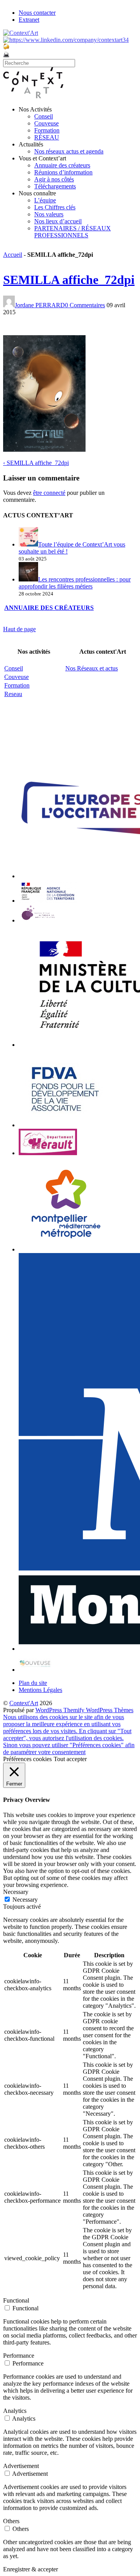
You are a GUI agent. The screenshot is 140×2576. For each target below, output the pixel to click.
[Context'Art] (33, 96)
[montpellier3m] (66, 1249)
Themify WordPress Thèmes (98, 1710)
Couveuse (46, 123)
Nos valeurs (49, 214)
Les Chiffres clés (55, 207)
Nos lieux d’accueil (58, 221)
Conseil (44, 116)
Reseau (13, 694)
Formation (47, 130)
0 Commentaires (85, 305)
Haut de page (19, 629)
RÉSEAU (47, 137)
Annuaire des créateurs (62, 165)
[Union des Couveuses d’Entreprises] (35, 1670)
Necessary (25, 1900)
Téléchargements (55, 186)
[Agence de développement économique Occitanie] (66, 1125)
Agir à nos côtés (54, 179)
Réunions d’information (63, 172)
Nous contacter (37, 13)
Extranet (29, 20)
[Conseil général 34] (48, 1153)
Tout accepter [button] (70, 1759)
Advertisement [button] (21, 2466)
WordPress (49, 1710)
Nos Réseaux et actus (92, 668)
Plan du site (33, 1683)
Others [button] (11, 2521)
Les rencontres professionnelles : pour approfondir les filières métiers (75, 583)
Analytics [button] (15, 2411)
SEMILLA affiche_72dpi (69, 280)
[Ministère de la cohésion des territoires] (48, 901)
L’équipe (45, 200)
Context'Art (24, 1703)
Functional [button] (16, 2300)
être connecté (49, 493)
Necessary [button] (16, 1892)
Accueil (13, 255)
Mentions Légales (40, 1690)
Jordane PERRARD (40, 305)
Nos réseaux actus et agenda (69, 151)
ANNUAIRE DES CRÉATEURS (49, 608)
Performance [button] (19, 2356)
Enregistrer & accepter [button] (31, 2569)
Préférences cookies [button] (27, 1759)
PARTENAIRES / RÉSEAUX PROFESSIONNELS (73, 232)
